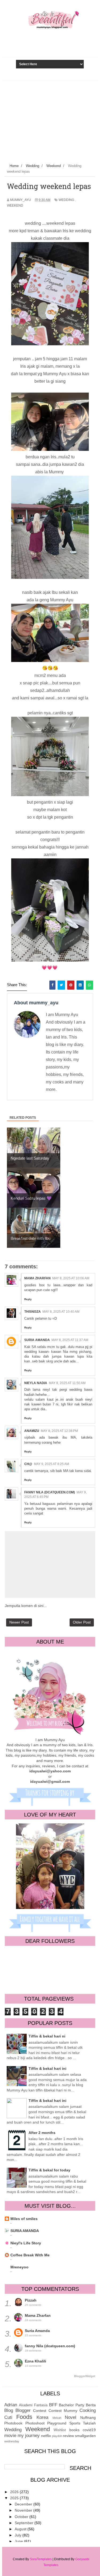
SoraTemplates (41, 2559)
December (24, 2504)
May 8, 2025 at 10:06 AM (71, 1278)
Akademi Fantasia (33, 2405)
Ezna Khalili (35, 2361)
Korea (42, 2417)
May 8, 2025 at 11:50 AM (67, 1383)
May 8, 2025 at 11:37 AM (70, 1340)
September (25, 2523)
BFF (53, 2405)
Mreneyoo (19, 2267)
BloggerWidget (85, 2376)
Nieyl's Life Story (26, 2243)
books (74, 2430)
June (19, 2541)
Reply (28, 1299)
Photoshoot (35, 2423)
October (22, 2517)
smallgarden (85, 2436)
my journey (29, 2436)
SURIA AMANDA (25, 2231)
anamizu (32, 1431)
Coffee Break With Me (30, 2255)
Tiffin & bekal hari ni (47, 2036)
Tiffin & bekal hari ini (47, 2068)
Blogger (23, 2410)
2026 (15, 2492)
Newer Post (19, 1622)
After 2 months (42, 2133)
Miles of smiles (24, 2219)
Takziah (89, 2423)
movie (10, 2436)
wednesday (12, 2441)
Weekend (15, 206)
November (24, 2510)
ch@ (28, 1464)
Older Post (82, 1622)
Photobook (13, 2423)
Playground (57, 2423)
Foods (24, 2417)
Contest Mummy (63, 2411)
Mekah (57, 2418)
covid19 (89, 2430)
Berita (91, 2405)
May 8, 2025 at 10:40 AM (61, 1312)
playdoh (57, 2436)
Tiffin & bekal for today (49, 2170)
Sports (75, 2423)
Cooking (88, 2410)
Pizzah (31, 2300)
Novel (71, 2417)
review (68, 2436)
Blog (9, 2410)
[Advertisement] (50, 121)
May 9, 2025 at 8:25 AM (51, 1464)
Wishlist (60, 2430)
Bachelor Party (72, 2405)
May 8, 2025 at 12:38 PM (59, 1431)
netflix (46, 2436)
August (21, 2529)
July (19, 2535)
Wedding (66, 200)
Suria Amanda (37, 1340)
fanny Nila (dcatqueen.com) (50, 1492)
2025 (15, 2498)
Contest (40, 2411)
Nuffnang (88, 2418)
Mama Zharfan (37, 1278)
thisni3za (33, 1312)
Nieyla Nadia (36, 1383)
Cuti (8, 2417)
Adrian (11, 2405)
